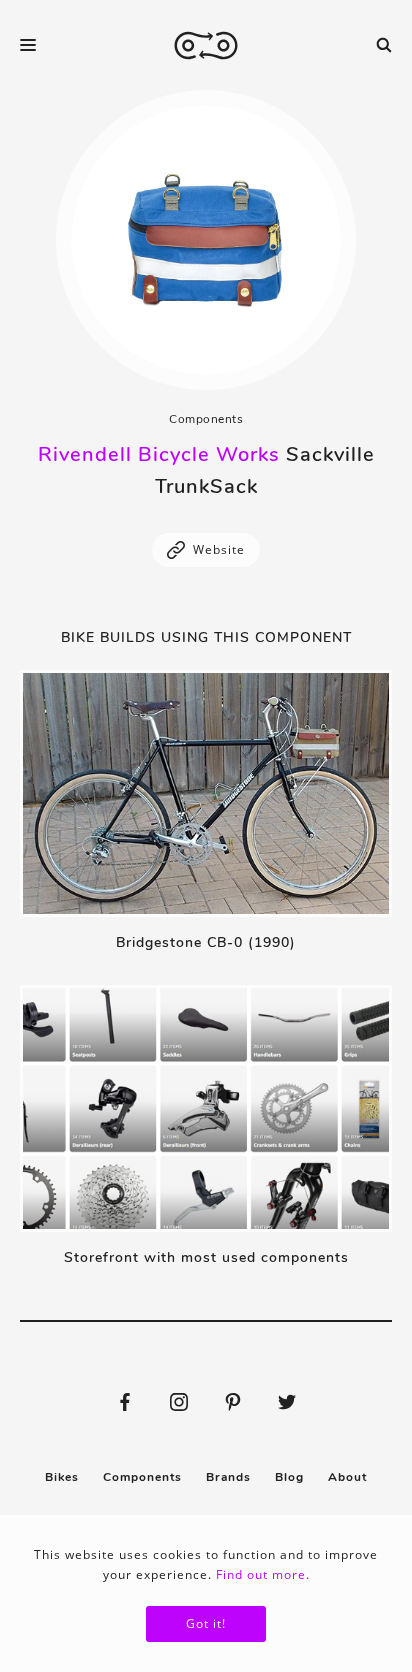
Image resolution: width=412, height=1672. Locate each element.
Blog (289, 1477)
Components (206, 419)
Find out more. (263, 1574)
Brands (228, 1477)
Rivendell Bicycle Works (159, 454)
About (347, 1477)
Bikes (62, 1477)
